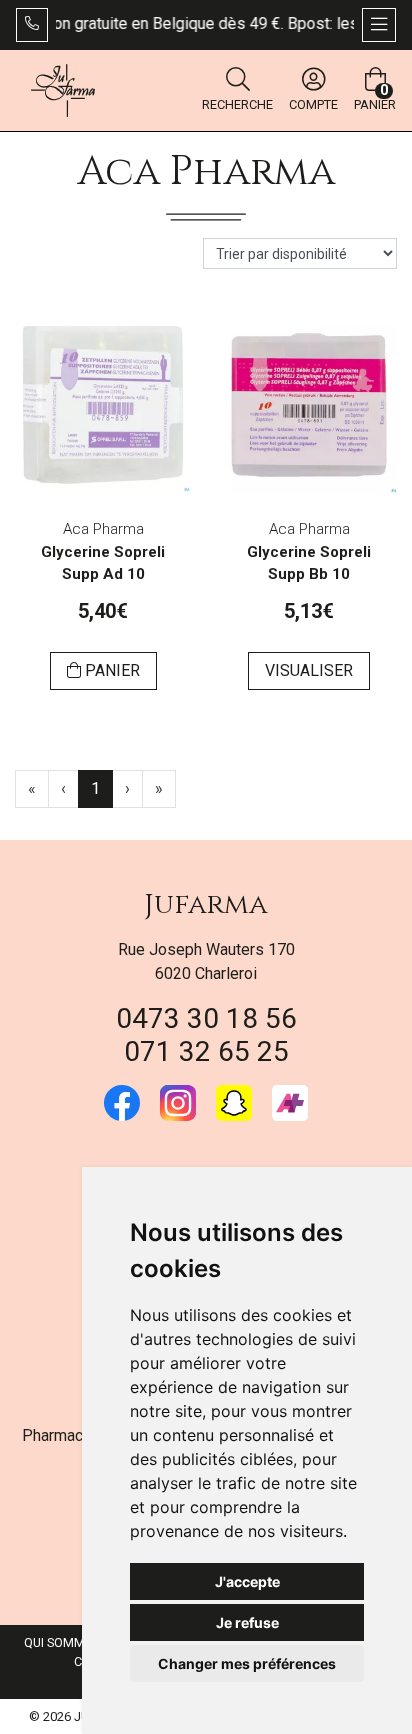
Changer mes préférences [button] (247, 1663)
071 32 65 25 (206, 1051)
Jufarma (206, 904)
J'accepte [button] (247, 1581)
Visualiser (309, 670)
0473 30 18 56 (206, 1018)
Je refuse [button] (247, 1622)
